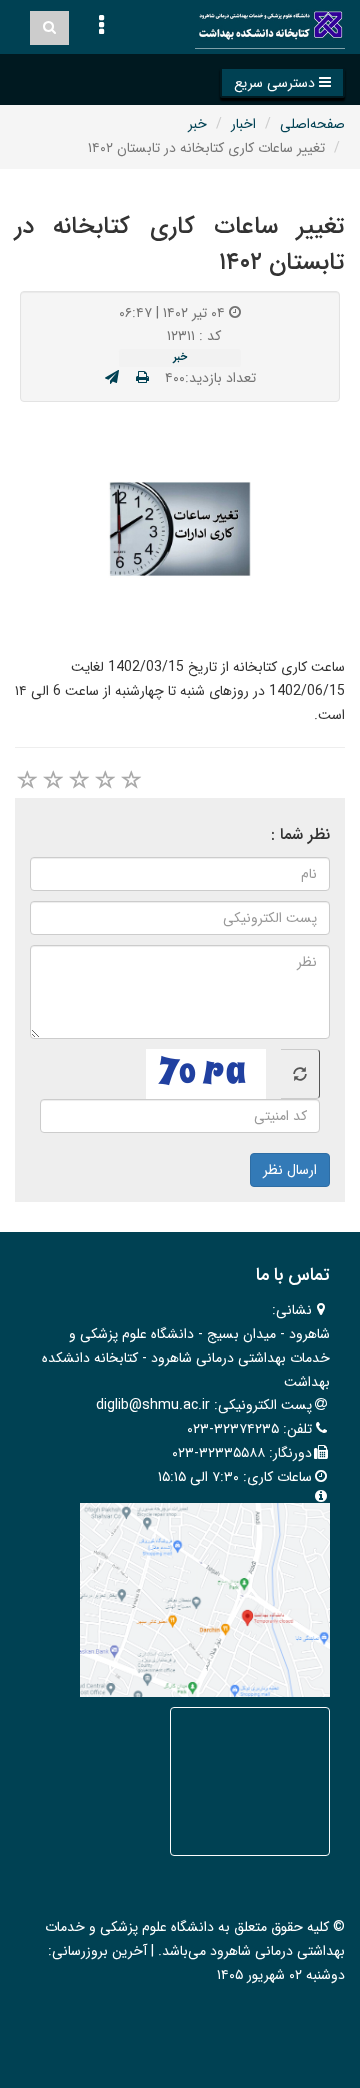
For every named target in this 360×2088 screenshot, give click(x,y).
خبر (197, 124)
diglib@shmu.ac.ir (153, 1405)
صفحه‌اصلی (312, 124)
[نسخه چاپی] (142, 378)
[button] (282, 82)
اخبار (243, 124)
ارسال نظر (290, 1170)
